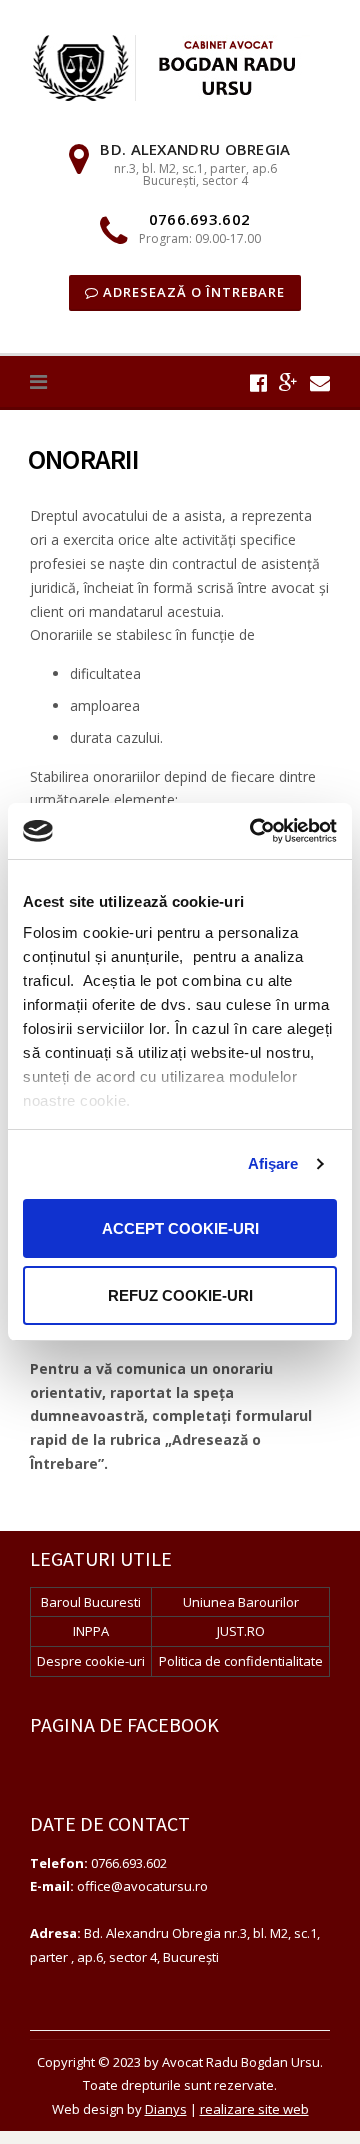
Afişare (273, 1163)
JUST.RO (241, 1631)
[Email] (320, 382)
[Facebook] (258, 382)
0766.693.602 (200, 219)
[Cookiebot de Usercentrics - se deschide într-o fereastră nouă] (254, 831)
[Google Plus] (288, 382)
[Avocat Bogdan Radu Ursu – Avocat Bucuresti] (180, 66)
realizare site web (254, 2109)
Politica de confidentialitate (241, 1661)
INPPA (91, 1631)
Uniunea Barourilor (241, 1602)
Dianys (166, 2109)
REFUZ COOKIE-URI (180, 1295)
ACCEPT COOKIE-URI (180, 1228)
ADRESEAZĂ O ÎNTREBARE (192, 292)
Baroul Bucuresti (91, 1602)
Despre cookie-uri (91, 1661)
